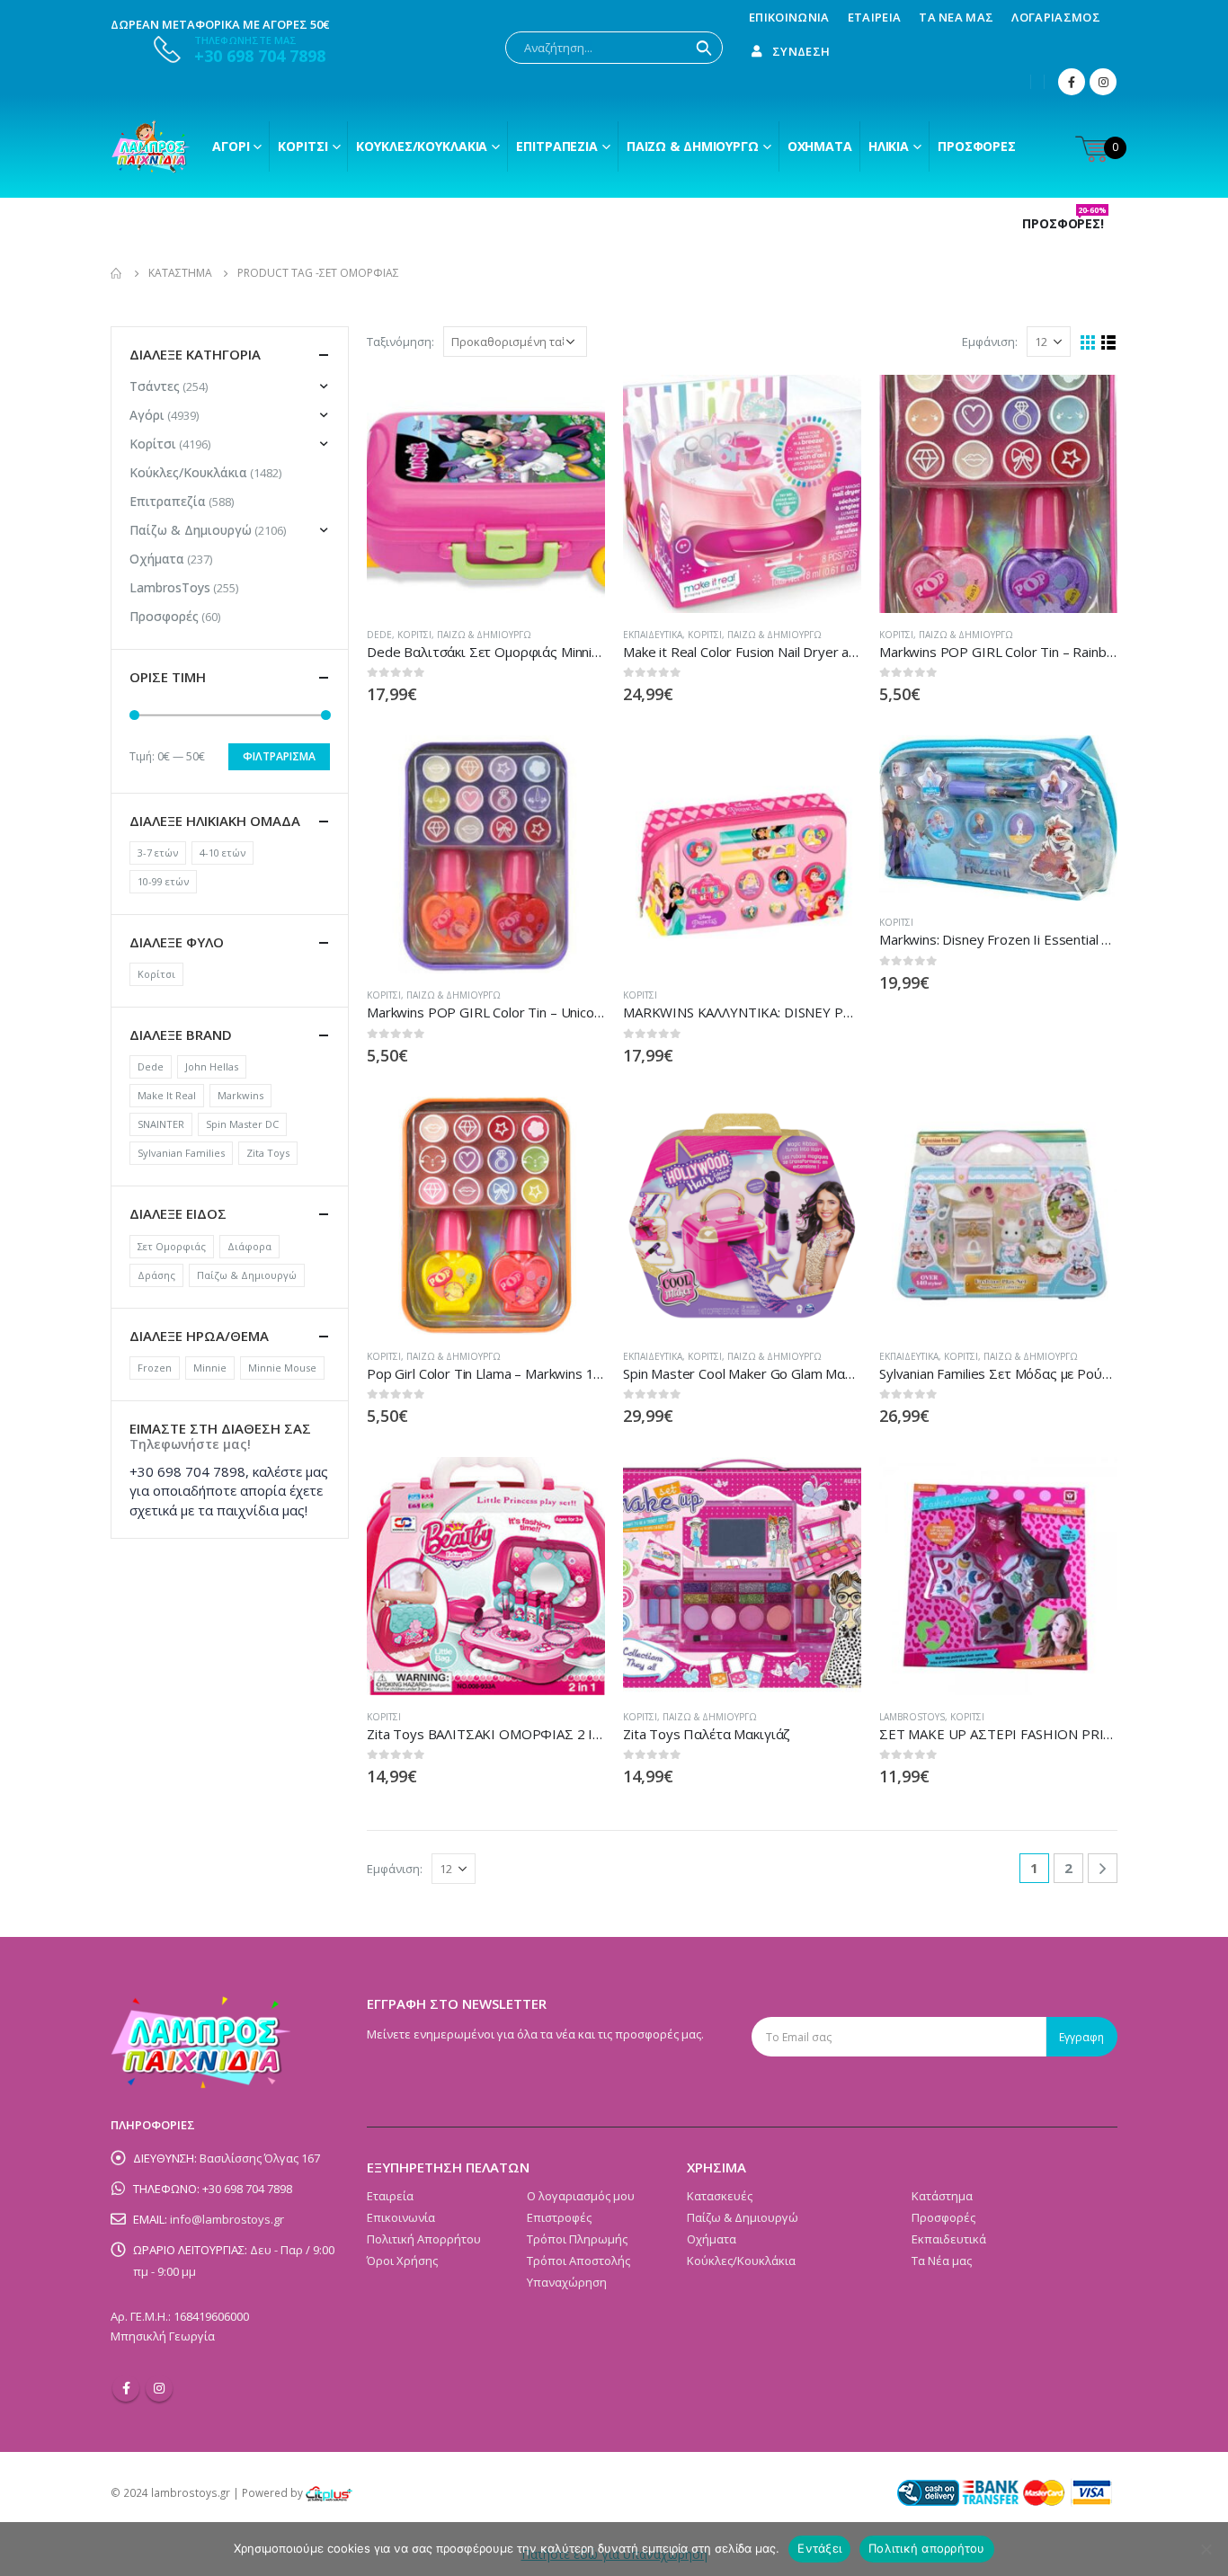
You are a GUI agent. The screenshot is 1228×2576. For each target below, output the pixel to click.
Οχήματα (820, 146)
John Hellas (212, 1066)
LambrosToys (912, 1717)
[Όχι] (1206, 2549)
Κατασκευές (720, 2196)
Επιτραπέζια (557, 146)
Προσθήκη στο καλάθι (575, 404)
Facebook (126, 2388)
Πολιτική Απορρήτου (424, 2239)
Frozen (155, 1368)
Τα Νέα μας (956, 17)
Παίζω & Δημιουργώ (693, 146)
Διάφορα (249, 1246)
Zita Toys (268, 1153)
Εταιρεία (875, 17)
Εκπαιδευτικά (653, 635)
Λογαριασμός (1056, 17)
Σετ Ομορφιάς (172, 1246)
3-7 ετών (158, 853)
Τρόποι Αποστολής (578, 2261)
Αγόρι (231, 146)
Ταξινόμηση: (400, 342)
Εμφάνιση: (990, 342)
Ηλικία (889, 146)
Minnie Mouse (282, 1368)
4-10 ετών (222, 853)
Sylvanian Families (181, 1153)
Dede (379, 635)
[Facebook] (1072, 82)
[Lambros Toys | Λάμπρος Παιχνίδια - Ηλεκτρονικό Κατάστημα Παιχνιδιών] (151, 147)
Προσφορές (977, 146)
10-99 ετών (163, 881)
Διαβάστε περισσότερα (832, 404)
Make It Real (167, 1095)
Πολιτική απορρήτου (927, 2548)
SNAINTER (161, 1124)
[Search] (704, 48)
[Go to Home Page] (117, 273)
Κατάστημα (942, 2196)
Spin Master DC (242, 1124)
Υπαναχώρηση (567, 2282)
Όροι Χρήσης (402, 2261)
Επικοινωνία (789, 17)
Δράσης (156, 1275)
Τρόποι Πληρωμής (577, 2239)
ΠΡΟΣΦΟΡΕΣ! (1064, 224)
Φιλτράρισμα (279, 756)
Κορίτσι (303, 146)
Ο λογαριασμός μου (581, 2196)
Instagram (159, 2388)
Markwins (240, 1095)
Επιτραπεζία (168, 501)
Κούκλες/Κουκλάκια (422, 146)
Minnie (210, 1368)
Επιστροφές (559, 2217)
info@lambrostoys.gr (227, 2219)
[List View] (1109, 343)
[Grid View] (1088, 343)
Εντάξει (819, 2548)
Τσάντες (155, 386)
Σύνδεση (801, 51)
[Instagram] (1103, 82)
